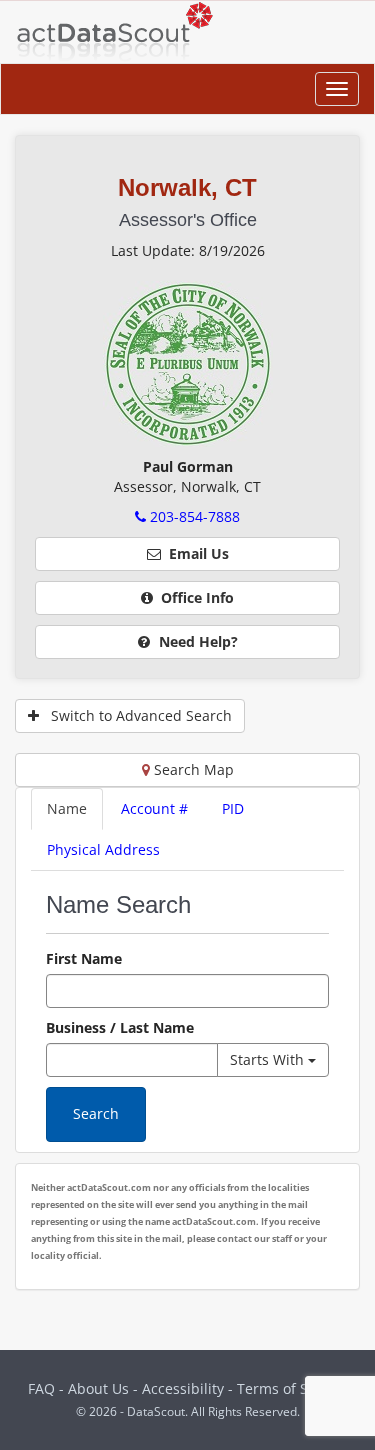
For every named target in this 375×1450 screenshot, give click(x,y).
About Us (98, 1388)
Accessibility (185, 1388)
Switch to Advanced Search (135, 715)
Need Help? (196, 641)
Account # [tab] (154, 808)
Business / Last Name (120, 1027)
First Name (84, 958)
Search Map (192, 769)
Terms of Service (292, 1388)
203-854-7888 (193, 516)
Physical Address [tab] (103, 849)
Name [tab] (67, 808)
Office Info (193, 597)
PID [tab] (233, 808)
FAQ (41, 1388)
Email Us (195, 553)
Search (96, 1113)
